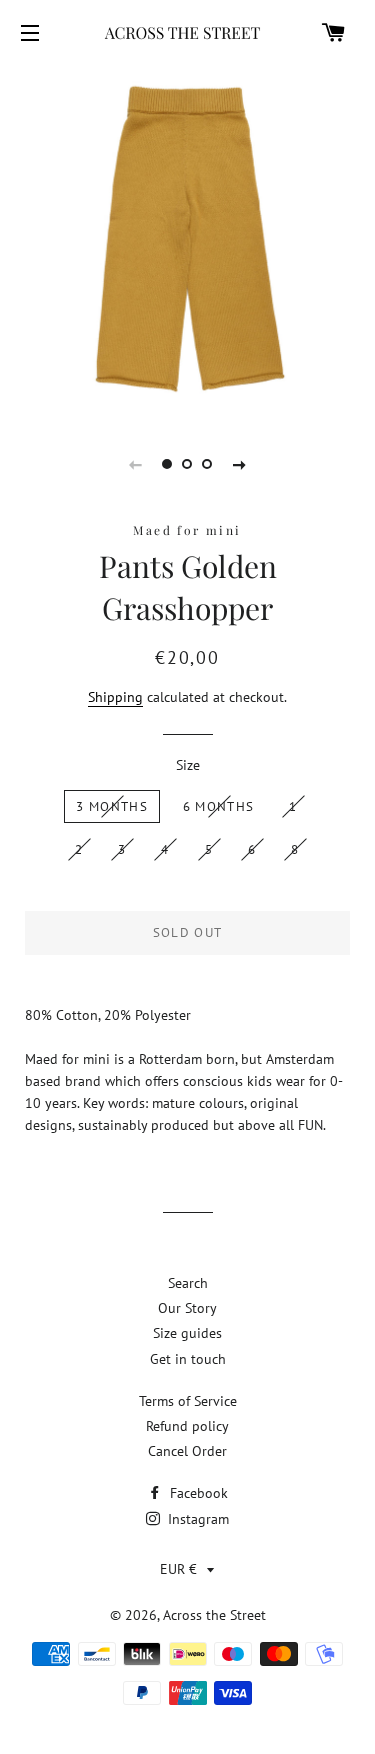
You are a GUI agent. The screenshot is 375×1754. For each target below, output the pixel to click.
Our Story (187, 1308)
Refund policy (187, 1426)
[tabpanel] (187, 239)
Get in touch (188, 1359)
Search (188, 1283)
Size (188, 765)
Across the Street (214, 1615)
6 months (218, 806)
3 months (111, 806)
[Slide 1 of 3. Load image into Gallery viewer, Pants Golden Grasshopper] (168, 464)
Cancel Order (187, 1451)
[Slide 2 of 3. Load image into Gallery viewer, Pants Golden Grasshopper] (188, 464)
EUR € (178, 1569)
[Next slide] (240, 464)
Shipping (115, 697)
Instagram (196, 1519)
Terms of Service (188, 1401)
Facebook (197, 1493)
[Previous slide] (136, 464)
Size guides (187, 1333)
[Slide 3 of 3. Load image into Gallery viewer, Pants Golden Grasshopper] (208, 464)
